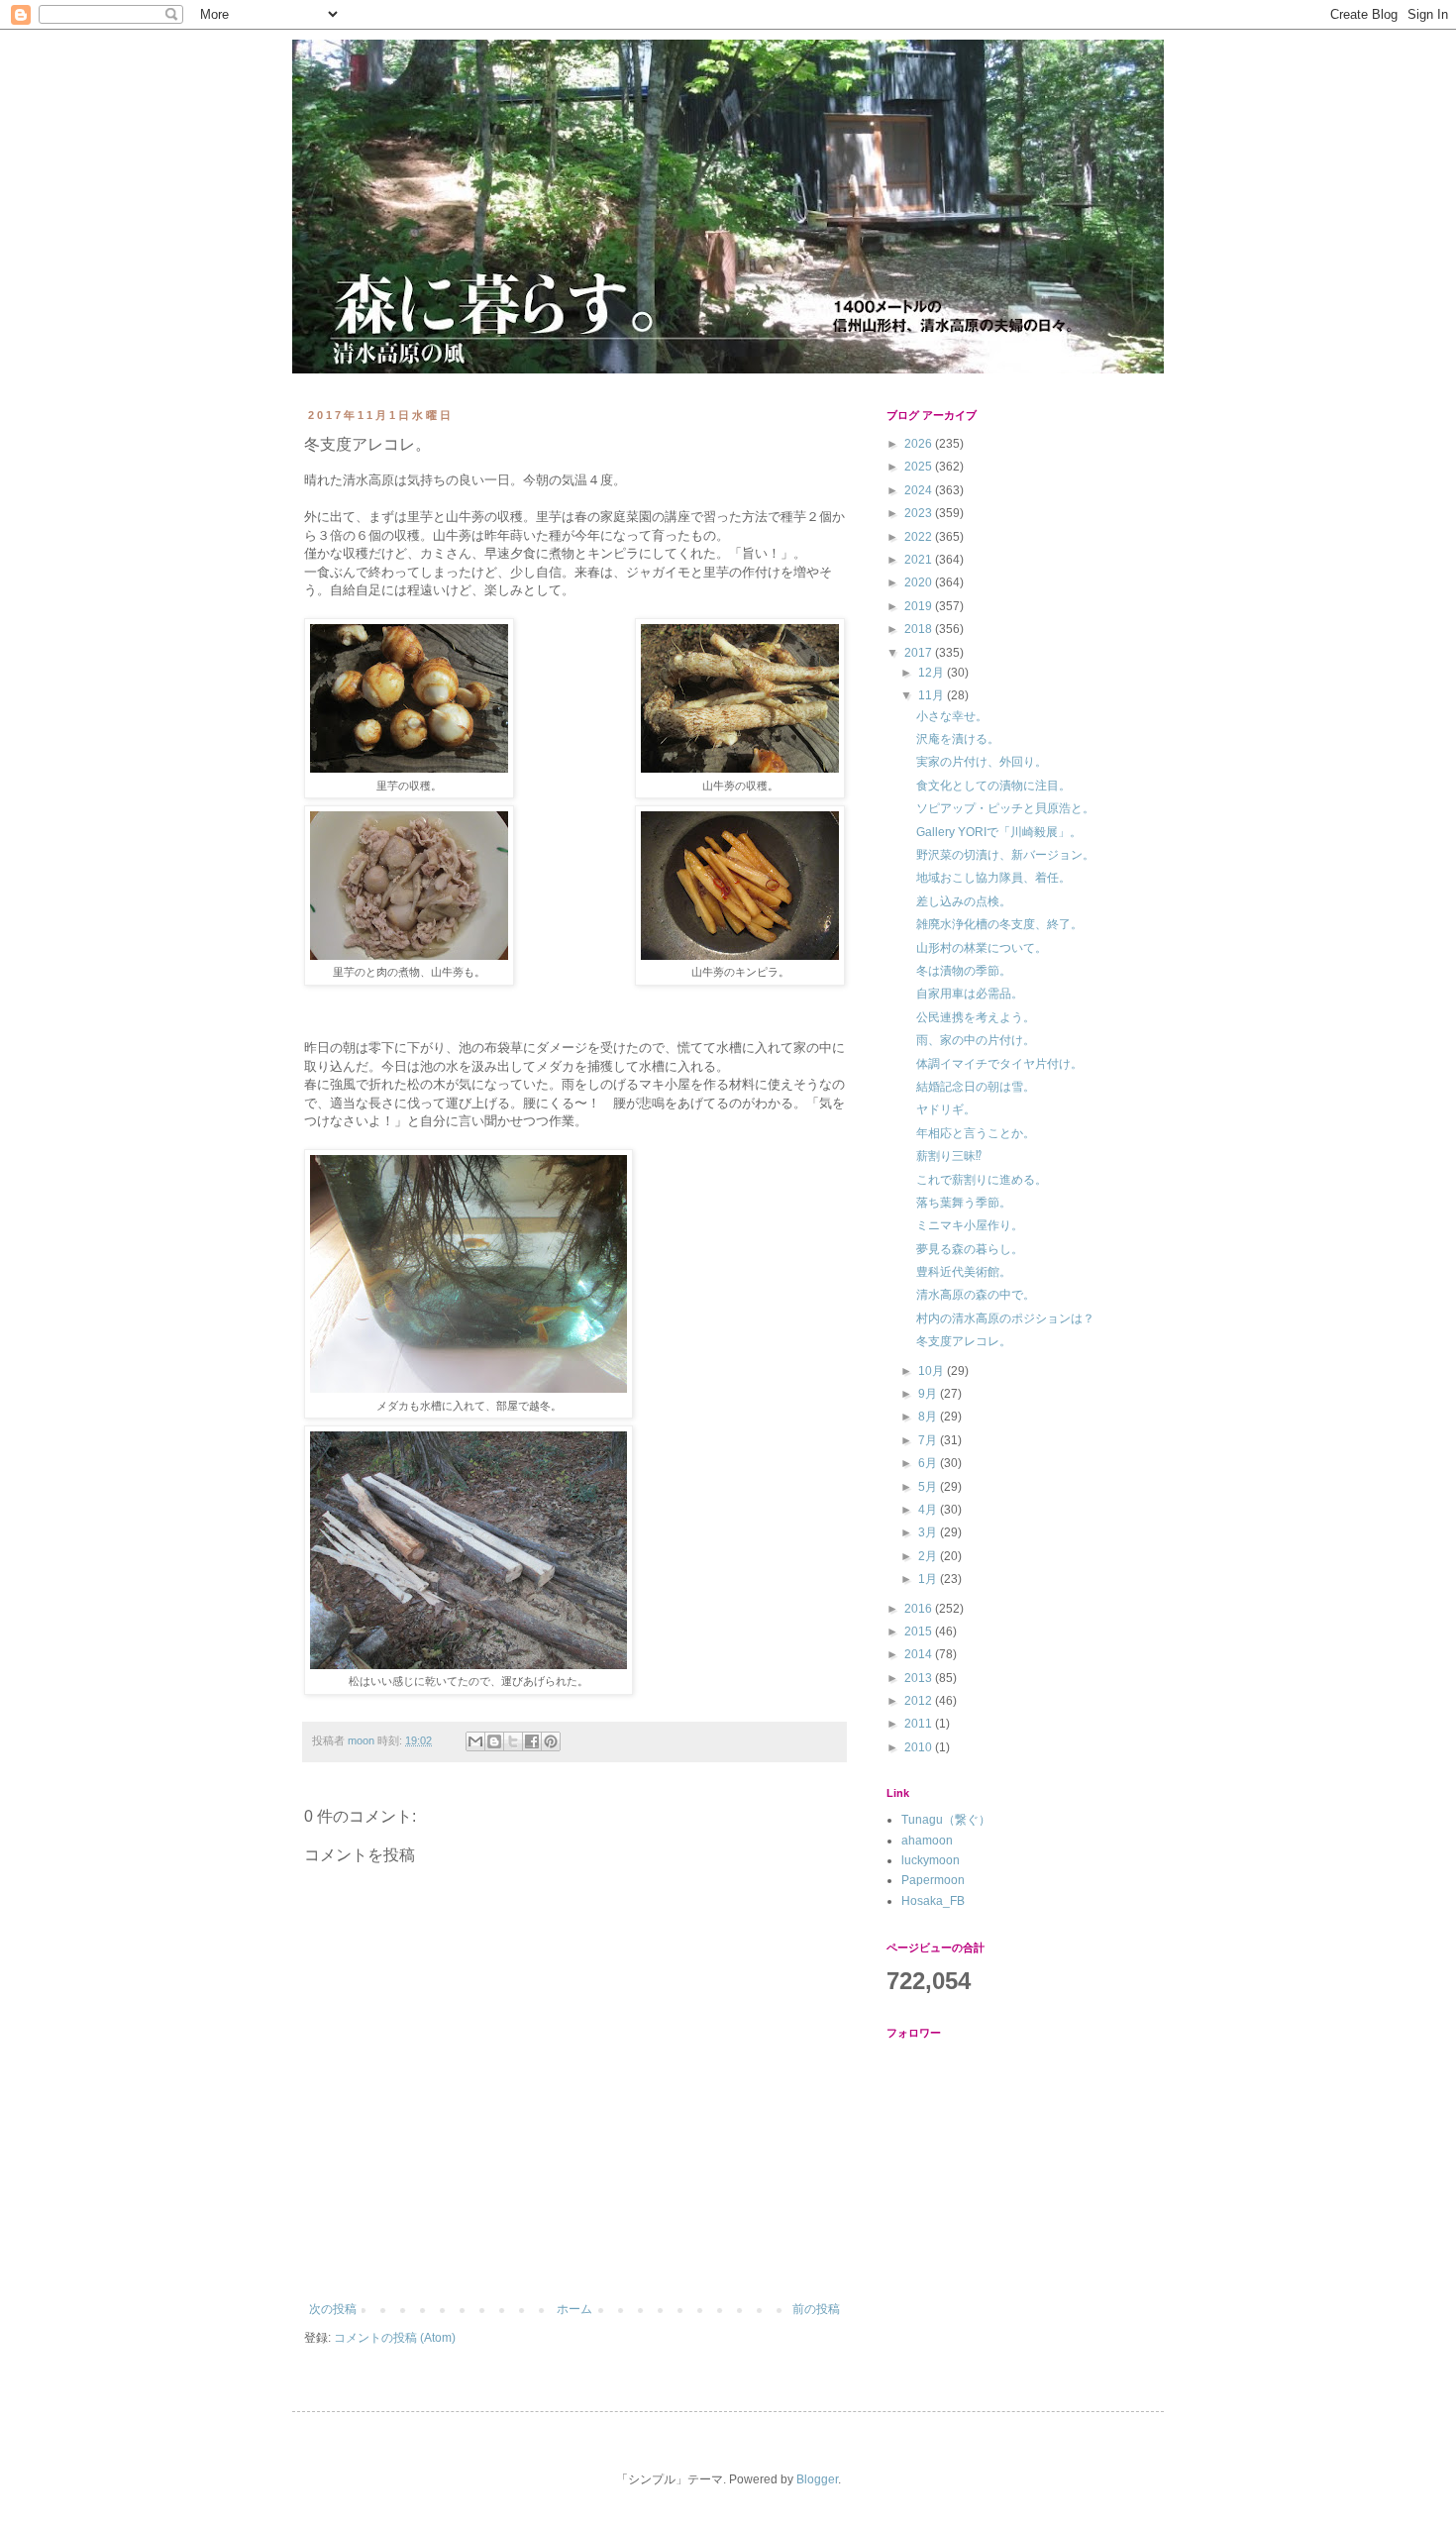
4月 (929, 1510)
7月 (929, 1440)
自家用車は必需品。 (970, 994)
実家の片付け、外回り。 (982, 762)
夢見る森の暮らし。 (970, 1249)
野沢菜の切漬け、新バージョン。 (1005, 855)
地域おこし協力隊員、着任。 (993, 878)
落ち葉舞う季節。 (964, 1203)
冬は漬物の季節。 (964, 971)
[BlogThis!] (494, 1741)
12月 (933, 673)
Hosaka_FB (933, 1901)
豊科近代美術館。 (964, 1272)
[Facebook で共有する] (532, 1741)
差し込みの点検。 (964, 901)
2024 (920, 490)
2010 (920, 1747)
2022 (920, 537)
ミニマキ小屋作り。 (970, 1225)
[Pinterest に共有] (551, 1741)
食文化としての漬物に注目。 (993, 786)
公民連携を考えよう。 (976, 1017)
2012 (920, 1701)
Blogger (817, 2479)
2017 (920, 653)
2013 (920, 1678)
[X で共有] (513, 1741)
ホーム (574, 2309)
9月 (929, 1394)
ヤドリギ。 (946, 1109)
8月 (929, 1417)
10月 (933, 1371)
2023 (920, 513)
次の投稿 (333, 2309)
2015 (920, 1632)
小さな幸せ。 (952, 716)
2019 (920, 606)
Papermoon (933, 1880)
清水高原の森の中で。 (976, 1295)
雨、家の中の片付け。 (976, 1040)
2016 (920, 1609)
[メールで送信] (475, 1741)
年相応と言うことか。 (976, 1133)
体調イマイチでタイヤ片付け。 (999, 1064)
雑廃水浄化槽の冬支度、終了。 (999, 924)
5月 (929, 1487)
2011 (920, 1724)
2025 (920, 467)
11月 (933, 695)
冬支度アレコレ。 (964, 1341)
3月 (929, 1532)
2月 (929, 1556)
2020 (920, 582)
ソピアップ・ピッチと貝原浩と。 (1005, 808)
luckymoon (931, 1860)
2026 (920, 444)
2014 (920, 1654)
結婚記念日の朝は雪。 (976, 1087)
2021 (920, 560)
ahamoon (927, 1841)
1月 (929, 1579)
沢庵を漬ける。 (958, 739)
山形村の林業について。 (982, 948)
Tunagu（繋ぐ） (946, 1820)
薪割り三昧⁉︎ (949, 1156)
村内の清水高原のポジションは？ (1005, 1318)
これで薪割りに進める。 (982, 1180)
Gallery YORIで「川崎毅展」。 (999, 832)
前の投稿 (816, 2309)
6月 (929, 1463)
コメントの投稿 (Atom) (395, 2338)
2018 (920, 629)
